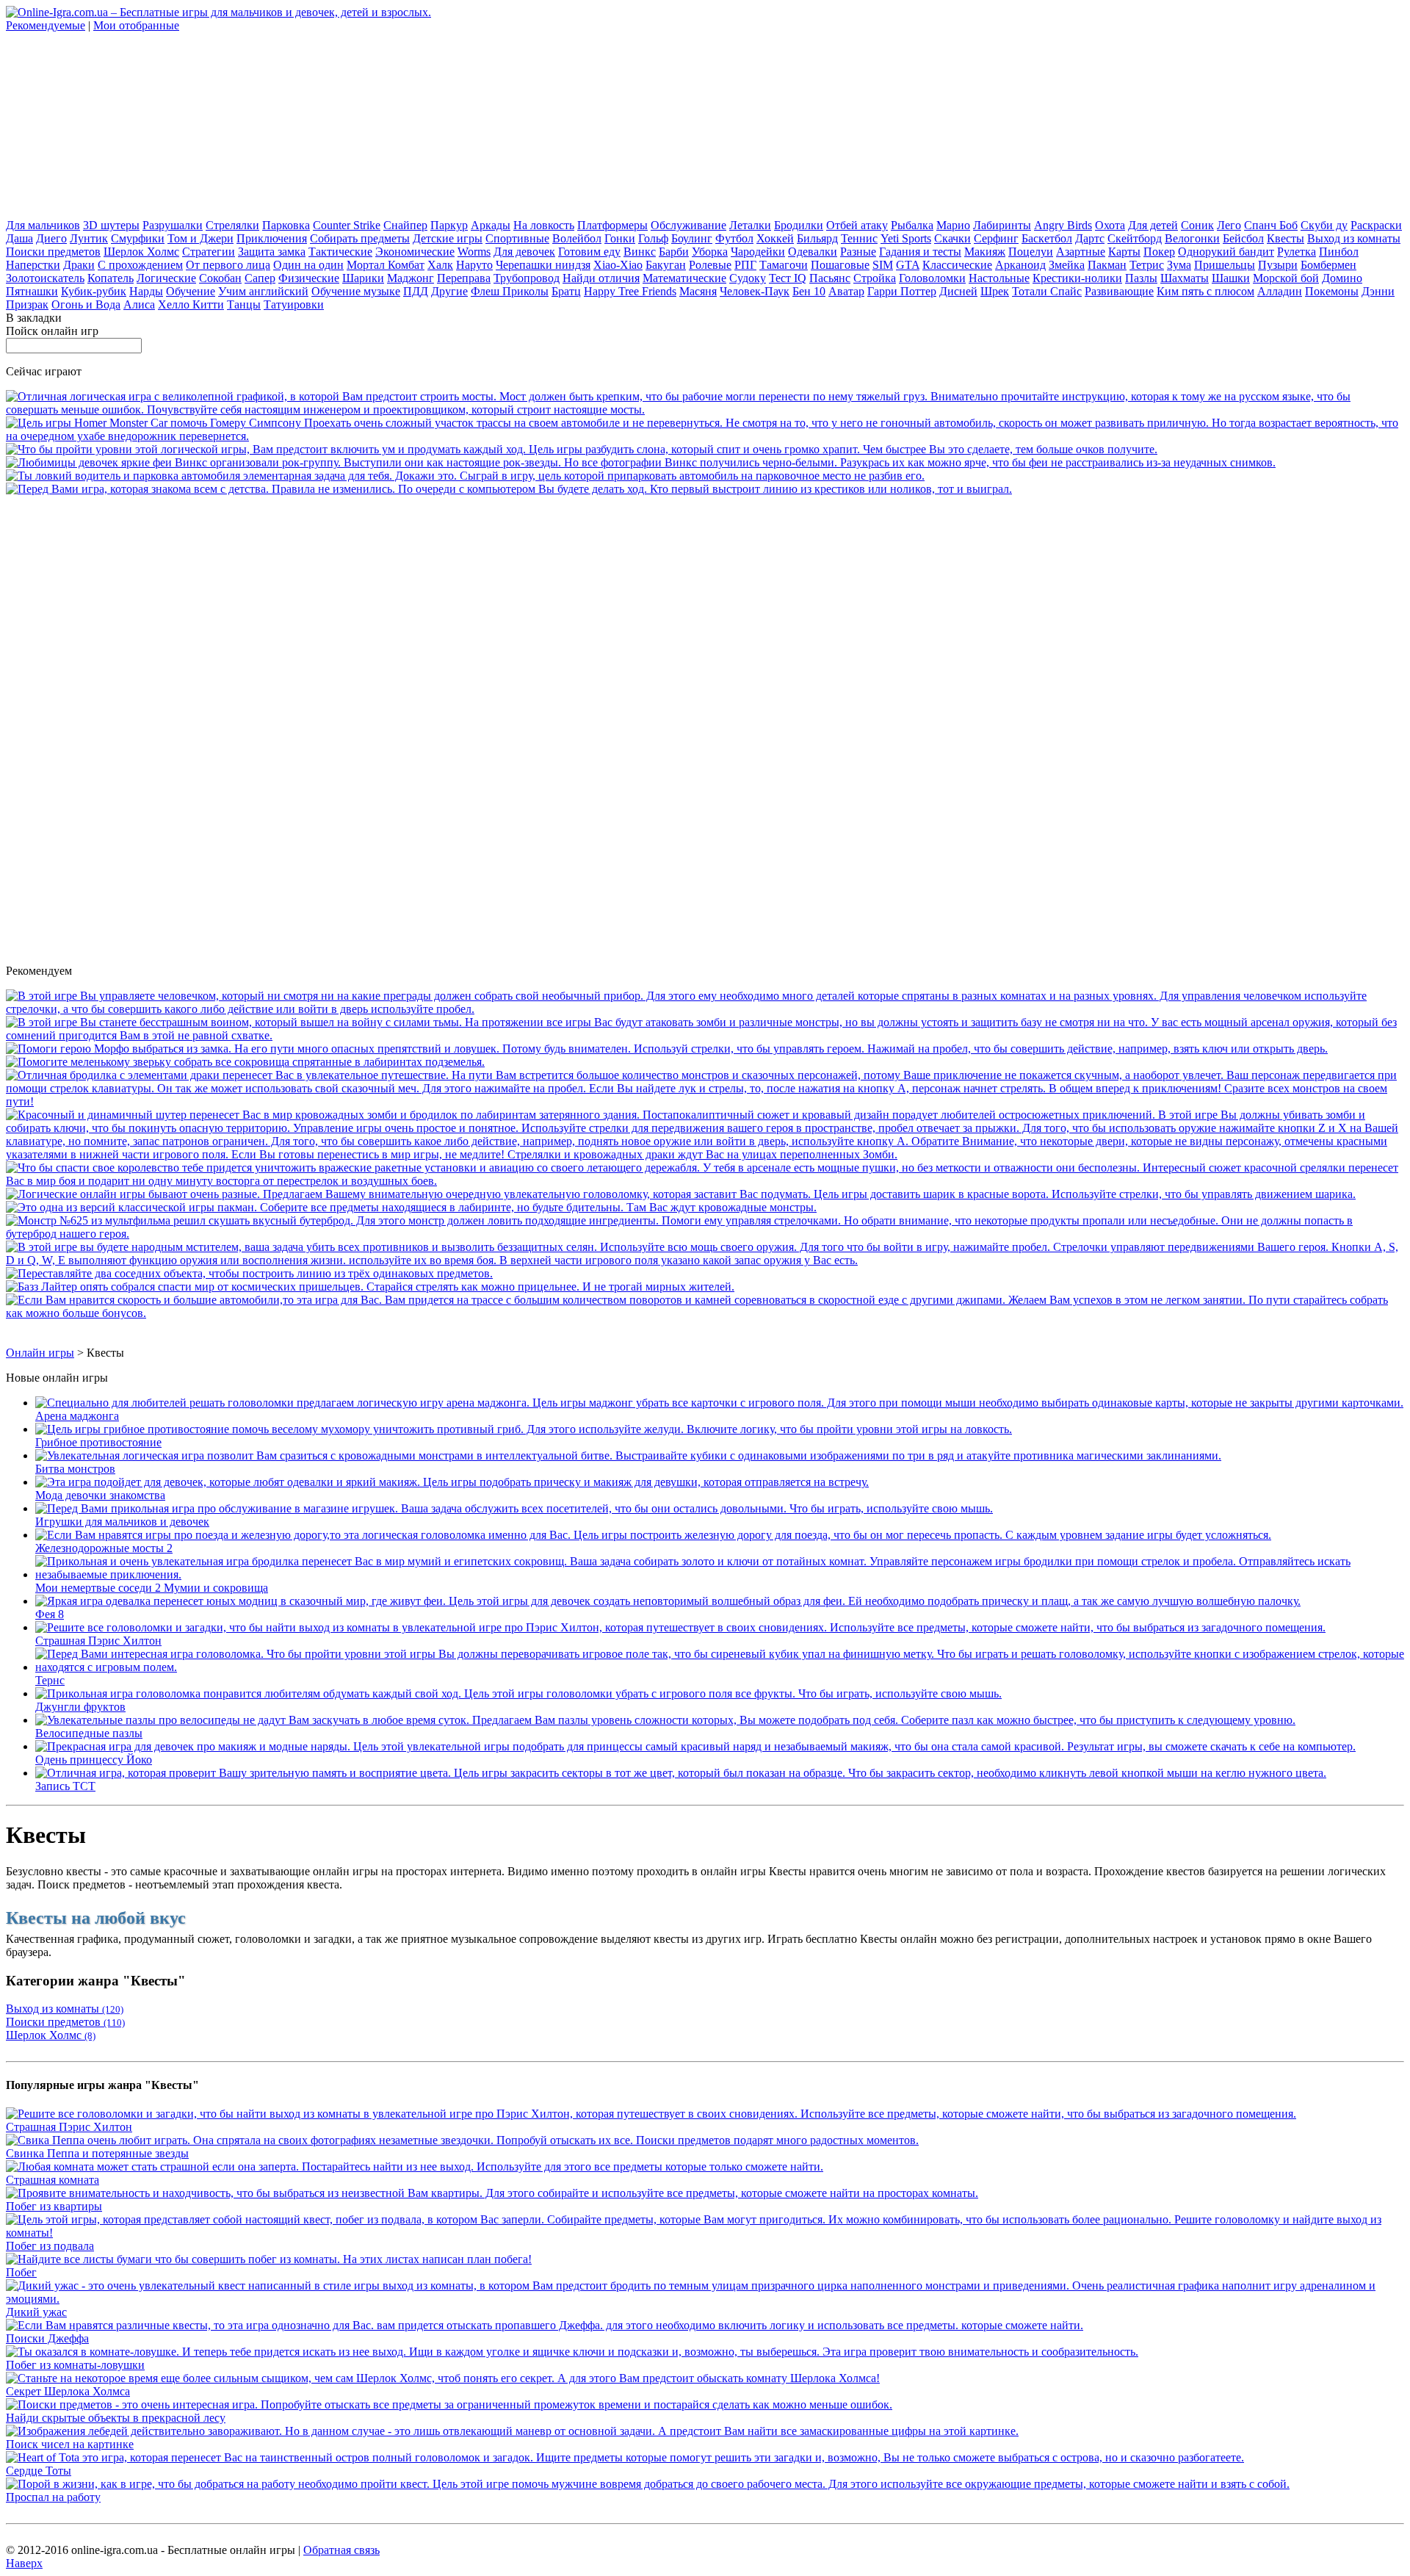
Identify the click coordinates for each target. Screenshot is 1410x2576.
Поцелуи (1031, 252)
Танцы (244, 304)
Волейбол (577, 238)
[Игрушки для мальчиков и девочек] (514, 1508)
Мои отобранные (136, 25)
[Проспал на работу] (648, 2484)
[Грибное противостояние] (524, 1429)
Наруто (474, 265)
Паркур (449, 225)
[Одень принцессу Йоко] (695, 1746)
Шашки (1231, 278)
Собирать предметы (360, 238)
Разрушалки (173, 225)
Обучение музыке (356, 291)
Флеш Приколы (510, 291)
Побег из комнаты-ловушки (75, 2365)
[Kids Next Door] (705, 1009)
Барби (674, 252)
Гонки (620, 238)
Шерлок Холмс (141, 252)
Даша (19, 238)
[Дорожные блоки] (681, 1194)
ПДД (416, 291)
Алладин (1280, 291)
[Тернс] (720, 1667)
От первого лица (228, 265)
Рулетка (1297, 252)
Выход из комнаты (1354, 238)
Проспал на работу (53, 2497)
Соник (1197, 225)
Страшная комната (53, 2180)
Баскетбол (1047, 238)
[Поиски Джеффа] (545, 2325)
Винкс (640, 252)
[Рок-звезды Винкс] (641, 462)
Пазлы (1141, 278)
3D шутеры (111, 225)
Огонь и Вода (86, 304)
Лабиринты (1002, 225)
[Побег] (269, 2259)
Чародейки (758, 252)
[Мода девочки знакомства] (452, 1482)
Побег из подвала (50, 2246)
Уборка (710, 252)
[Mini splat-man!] (411, 1207)
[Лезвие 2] (705, 1260)
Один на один (308, 265)
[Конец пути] (705, 1154)
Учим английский (263, 291)
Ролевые (710, 265)
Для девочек (524, 252)
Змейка (1067, 265)
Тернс (50, 1680)
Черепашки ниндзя (543, 265)
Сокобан (220, 278)
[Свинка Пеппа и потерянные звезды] (462, 2140)
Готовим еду (589, 252)
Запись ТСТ (65, 1786)
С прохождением (140, 265)
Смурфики (138, 238)
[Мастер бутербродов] (705, 1234)
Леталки (750, 225)
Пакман (1107, 265)
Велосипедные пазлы (89, 1733)
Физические (309, 278)
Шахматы (1185, 278)
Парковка (286, 225)
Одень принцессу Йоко (94, 1760)
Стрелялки (232, 225)
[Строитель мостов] (705, 410)
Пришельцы (1225, 265)
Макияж (985, 252)
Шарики (363, 278)
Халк (440, 265)
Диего (51, 238)
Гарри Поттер (902, 291)
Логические (166, 278)
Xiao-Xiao (618, 265)
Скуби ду (1324, 225)
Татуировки (294, 304)
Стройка (875, 278)
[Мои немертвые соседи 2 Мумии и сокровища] (720, 1574)
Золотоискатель (45, 278)
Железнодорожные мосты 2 (104, 1548)
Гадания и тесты (920, 252)
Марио (953, 225)
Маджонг (411, 278)
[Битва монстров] (628, 1455)
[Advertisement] (116, 124)
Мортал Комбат (386, 265)
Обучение (191, 291)
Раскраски (1376, 225)
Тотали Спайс (1047, 291)
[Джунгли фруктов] (518, 1693)
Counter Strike (347, 225)
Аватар (846, 291)
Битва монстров (75, 1469)
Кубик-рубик (94, 291)
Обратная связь (341, 2550)
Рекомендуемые (46, 25)
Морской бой (1286, 278)
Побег (21, 2272)
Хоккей (775, 238)
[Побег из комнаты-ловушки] (572, 2352)
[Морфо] (667, 1049)
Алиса (139, 304)
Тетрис (1147, 265)
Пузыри (1278, 265)
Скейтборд (1135, 238)
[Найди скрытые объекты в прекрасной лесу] (449, 2404)
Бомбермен (1328, 265)
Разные (858, 252)
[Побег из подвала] (705, 2233)
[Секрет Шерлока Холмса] (443, 2378)
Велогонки (1192, 238)
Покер (1159, 252)
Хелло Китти (191, 304)
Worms (474, 252)
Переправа (464, 278)
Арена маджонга (77, 1416)
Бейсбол (1243, 238)
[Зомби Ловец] (705, 1035)
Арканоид (1020, 265)
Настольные (999, 278)
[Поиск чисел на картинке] (512, 2431)
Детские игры (448, 238)
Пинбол (1339, 252)
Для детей (1153, 225)
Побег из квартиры (54, 2206)
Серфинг (996, 238)
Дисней (958, 291)
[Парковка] (465, 476)
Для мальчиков (43, 225)
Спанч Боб (1271, 225)
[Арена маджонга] (719, 1403)
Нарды (146, 291)
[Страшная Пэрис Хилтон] (680, 1627)
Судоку (748, 278)
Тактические (340, 252)
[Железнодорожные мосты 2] (653, 1535)
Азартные (1081, 252)
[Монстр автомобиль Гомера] (705, 436)
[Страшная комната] (415, 2166)
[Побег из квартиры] (492, 2193)
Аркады (491, 225)
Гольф (653, 238)
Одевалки (813, 252)
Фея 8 (50, 1614)
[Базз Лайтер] (370, 1287)
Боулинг (692, 238)
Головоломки (932, 278)
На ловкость (544, 225)
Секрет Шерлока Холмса (68, 2391)
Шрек (995, 291)
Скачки (952, 238)
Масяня (698, 291)
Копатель (111, 278)
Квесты (1286, 238)
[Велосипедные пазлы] (665, 1720)
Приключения (272, 238)
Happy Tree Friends (630, 291)
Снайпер (405, 225)
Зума (1179, 265)
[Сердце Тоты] (625, 2457)
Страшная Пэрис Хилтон (98, 1641)
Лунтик (89, 238)
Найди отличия (601, 278)
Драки (79, 265)
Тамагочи (784, 265)
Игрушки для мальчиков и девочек (122, 1522)
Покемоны (1332, 291)
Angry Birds (1063, 225)
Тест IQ (788, 278)
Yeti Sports (906, 238)
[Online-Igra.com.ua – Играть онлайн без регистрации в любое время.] (218, 12)
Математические (684, 278)
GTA (908, 265)
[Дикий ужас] (705, 2299)
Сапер (260, 278)
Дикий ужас (36, 2312)
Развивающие (1119, 291)
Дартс (1090, 238)
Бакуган (666, 265)
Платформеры (612, 225)
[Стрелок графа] (705, 1181)
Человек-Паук (755, 291)
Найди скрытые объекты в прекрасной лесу (116, 2418)
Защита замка (272, 252)
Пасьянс (830, 278)
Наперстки (33, 265)
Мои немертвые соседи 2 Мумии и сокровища (152, 1588)
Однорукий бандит (1226, 252)
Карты (1124, 252)
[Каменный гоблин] (705, 1101)
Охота (1110, 225)
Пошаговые (840, 265)
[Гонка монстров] (705, 1313)
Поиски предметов (53, 252)
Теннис (859, 238)
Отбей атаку (857, 225)
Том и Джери (200, 238)
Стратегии (209, 252)
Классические (957, 265)
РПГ (745, 265)
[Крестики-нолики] (509, 489)
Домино (1342, 278)
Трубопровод (527, 278)
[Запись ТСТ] (681, 1773)
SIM (883, 265)
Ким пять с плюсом (1205, 291)
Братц (566, 291)
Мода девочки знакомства (100, 1495)
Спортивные (517, 238)
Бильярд (817, 238)
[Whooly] (245, 1062)
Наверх (24, 2563)
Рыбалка (912, 225)
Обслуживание (688, 225)
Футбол (734, 238)
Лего (1229, 225)
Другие (449, 291)
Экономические (415, 252)
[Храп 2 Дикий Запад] (582, 449)
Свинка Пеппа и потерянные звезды (97, 2153)
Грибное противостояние (98, 1442)
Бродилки (799, 225)
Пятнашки (32, 291)
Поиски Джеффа (47, 2338)
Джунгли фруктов (80, 1707)
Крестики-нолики (1077, 278)
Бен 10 (809, 291)
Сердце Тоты (39, 2471)
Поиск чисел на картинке (70, 2444)
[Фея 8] (668, 1601)
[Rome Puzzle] (249, 1273)
